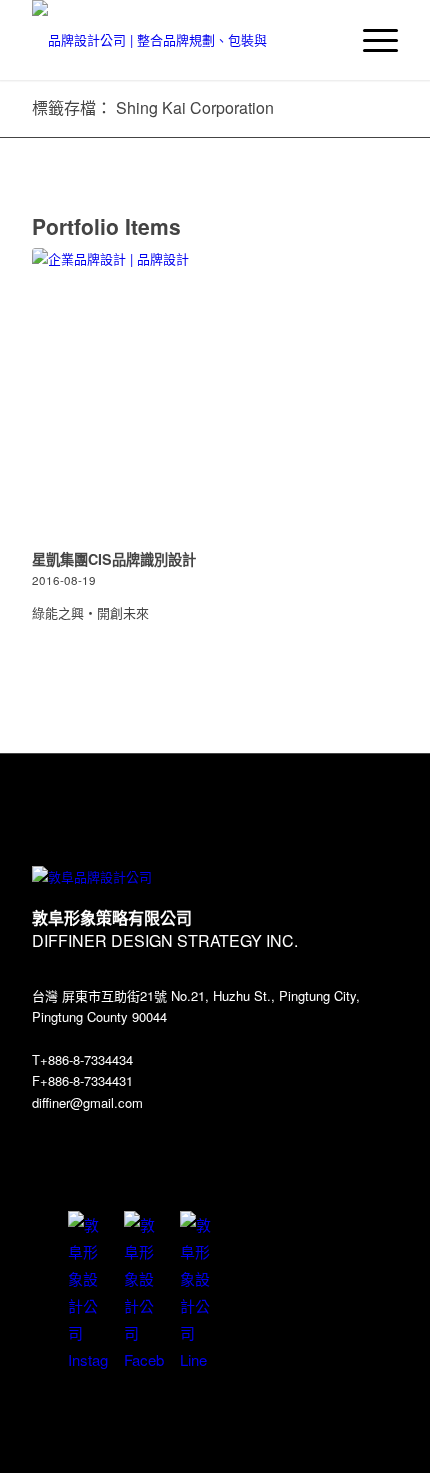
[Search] (323, 40)
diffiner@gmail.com (87, 1102)
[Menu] (370, 40)
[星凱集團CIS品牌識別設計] (215, 395)
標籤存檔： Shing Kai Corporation (153, 107)
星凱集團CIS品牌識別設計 (114, 559)
